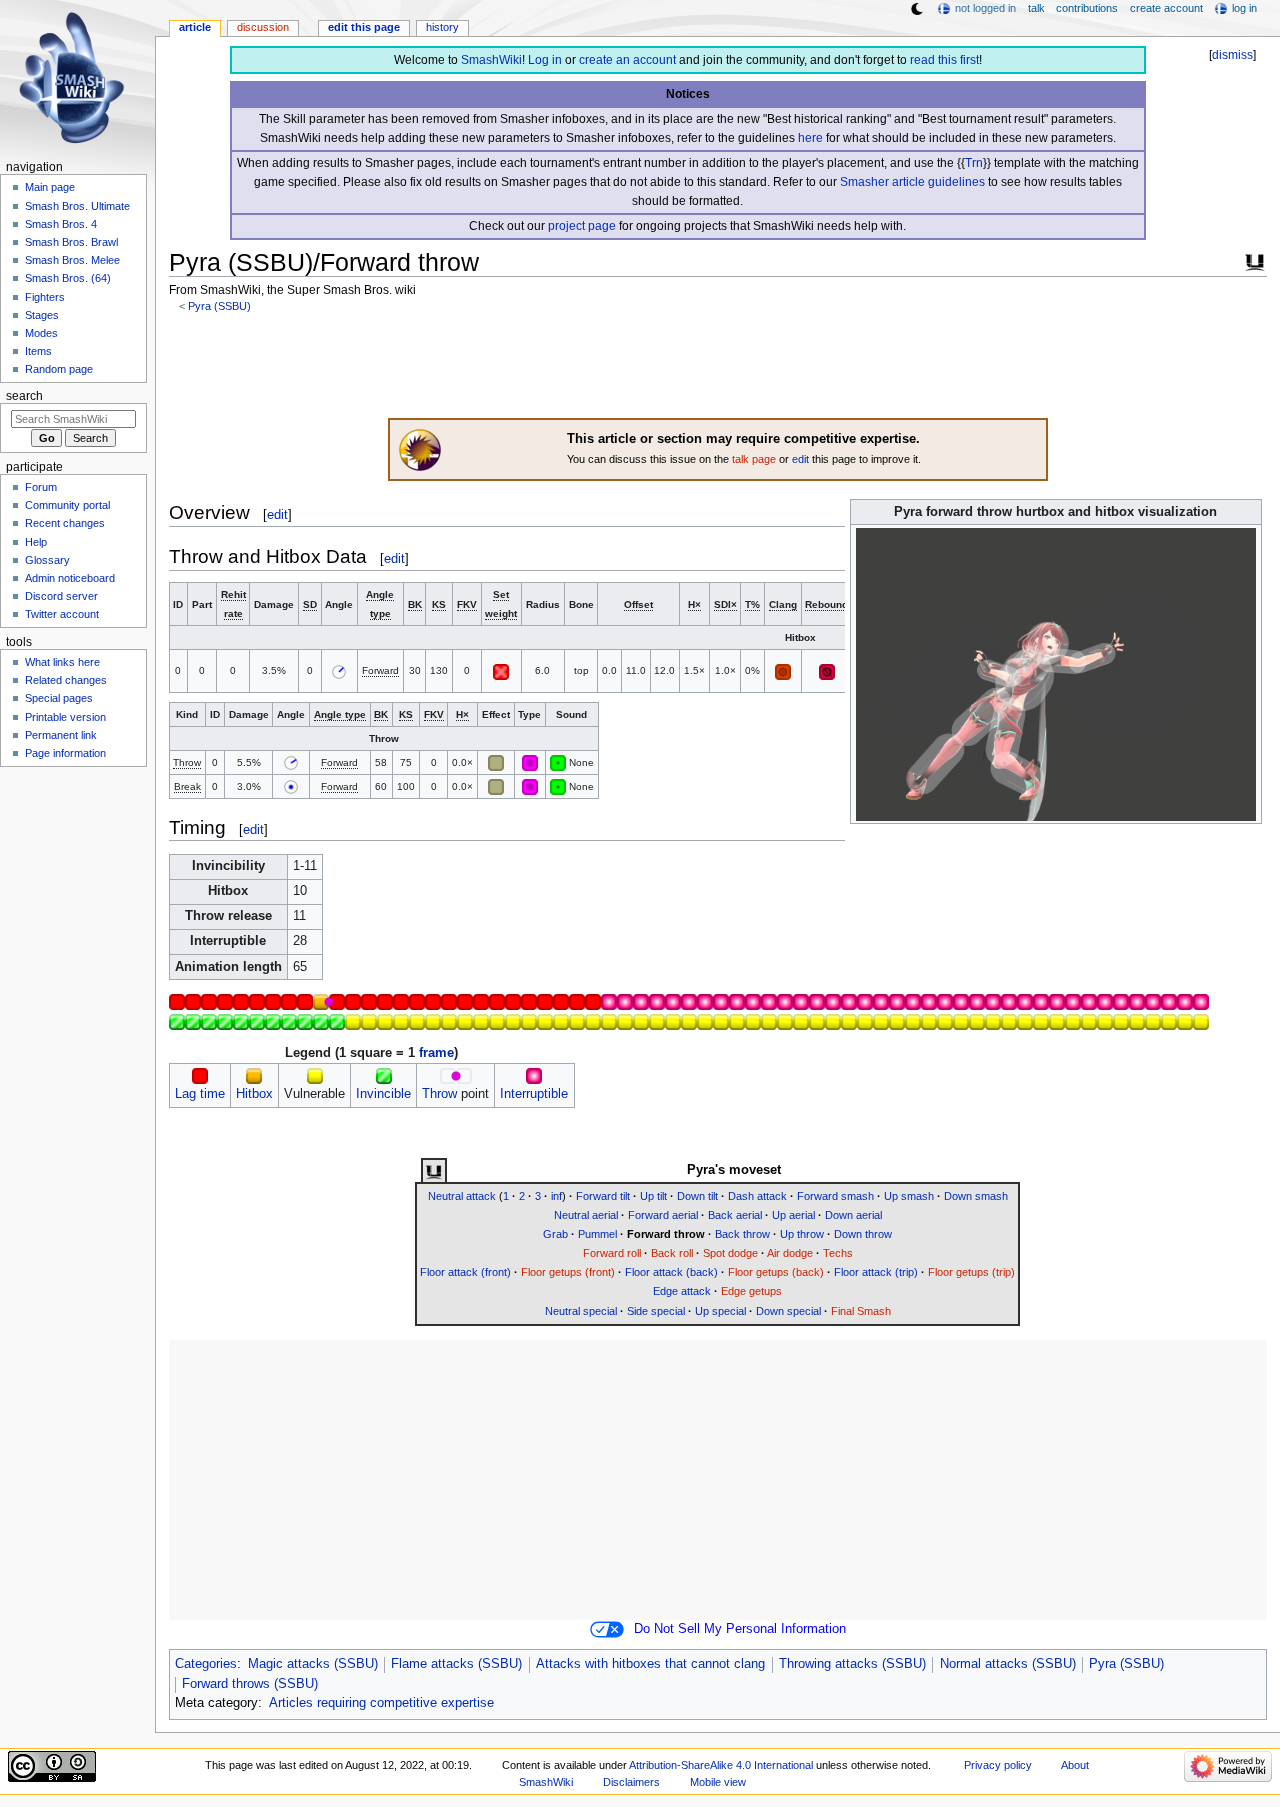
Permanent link (61, 735)
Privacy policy (998, 1765)
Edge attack (682, 1291)
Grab (555, 1234)
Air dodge (790, 1253)
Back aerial (735, 1215)
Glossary (47, 560)
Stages (42, 315)
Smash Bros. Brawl (71, 242)
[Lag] (200, 1075)
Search (24, 396)
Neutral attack (462, 1196)
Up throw (802, 1234)
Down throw (863, 1234)
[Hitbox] (254, 1075)
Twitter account (62, 614)
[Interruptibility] (534, 1075)
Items (38, 351)
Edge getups (751, 1291)
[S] (558, 762)
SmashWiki (491, 60)
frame (436, 1053)
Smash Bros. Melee (72, 260)
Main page (50, 187)
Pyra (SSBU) (219, 306)
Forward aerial (663, 1215)
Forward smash (835, 1196)
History (442, 27)
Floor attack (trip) (876, 1272)
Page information (65, 753)
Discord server (61, 596)
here (810, 138)
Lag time (200, 1094)
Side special (656, 1311)
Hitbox (254, 1094)
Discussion (263, 27)
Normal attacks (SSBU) (1008, 1664)
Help (36, 542)
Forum (41, 487)
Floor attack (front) (465, 1272)
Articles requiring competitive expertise (381, 1703)
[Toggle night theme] (917, 9)
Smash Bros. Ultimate (77, 206)
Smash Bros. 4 (61, 224)
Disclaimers (631, 1782)
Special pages (59, 698)
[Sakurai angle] (291, 786)
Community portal (67, 505)
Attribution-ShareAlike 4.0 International (721, 1765)
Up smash (909, 1196)
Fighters (45, 297)
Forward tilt (603, 1196)
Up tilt (653, 1196)
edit (800, 459)
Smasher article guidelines (912, 182)
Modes (41, 333)
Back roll (672, 1253)
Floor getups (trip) (971, 1272)
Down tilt (697, 1196)
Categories (206, 1664)
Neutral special (581, 1311)
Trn (974, 163)
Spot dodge (730, 1253)
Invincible (383, 1094)
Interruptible (534, 1094)
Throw (439, 1094)
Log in (545, 60)
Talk (1036, 8)
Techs (838, 1253)
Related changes (66, 680)
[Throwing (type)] (530, 762)
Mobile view (718, 1782)
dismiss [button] (1232, 55)
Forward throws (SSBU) (250, 1684)
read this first (944, 60)
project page (582, 226)
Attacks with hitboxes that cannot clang (650, 1664)
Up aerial (793, 1215)
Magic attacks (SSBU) (313, 1664)
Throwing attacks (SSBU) (852, 1664)
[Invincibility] (384, 1075)
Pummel (597, 1234)
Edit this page (364, 27)
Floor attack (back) (671, 1272)
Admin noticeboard (70, 578)
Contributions (1087, 8)
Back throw (742, 1234)
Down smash (976, 1196)
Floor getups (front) (568, 1272)
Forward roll (612, 1253)
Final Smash (861, 1311)
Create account (1166, 8)
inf (556, 1196)
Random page (59, 369)
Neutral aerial (586, 1215)
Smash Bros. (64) (68, 278)
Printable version (65, 717)
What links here (62, 662)
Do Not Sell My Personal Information (740, 1629)
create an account (627, 60)
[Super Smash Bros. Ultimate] (1255, 260)
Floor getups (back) (776, 1272)
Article (195, 27)
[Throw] (448, 1075)
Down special (788, 1311)
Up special (720, 1311)
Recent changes (65, 523)
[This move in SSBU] (434, 1171)
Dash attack (757, 1196)
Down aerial (853, 1215)
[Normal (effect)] (496, 762)
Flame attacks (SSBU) (456, 1664)
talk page (754, 459)
